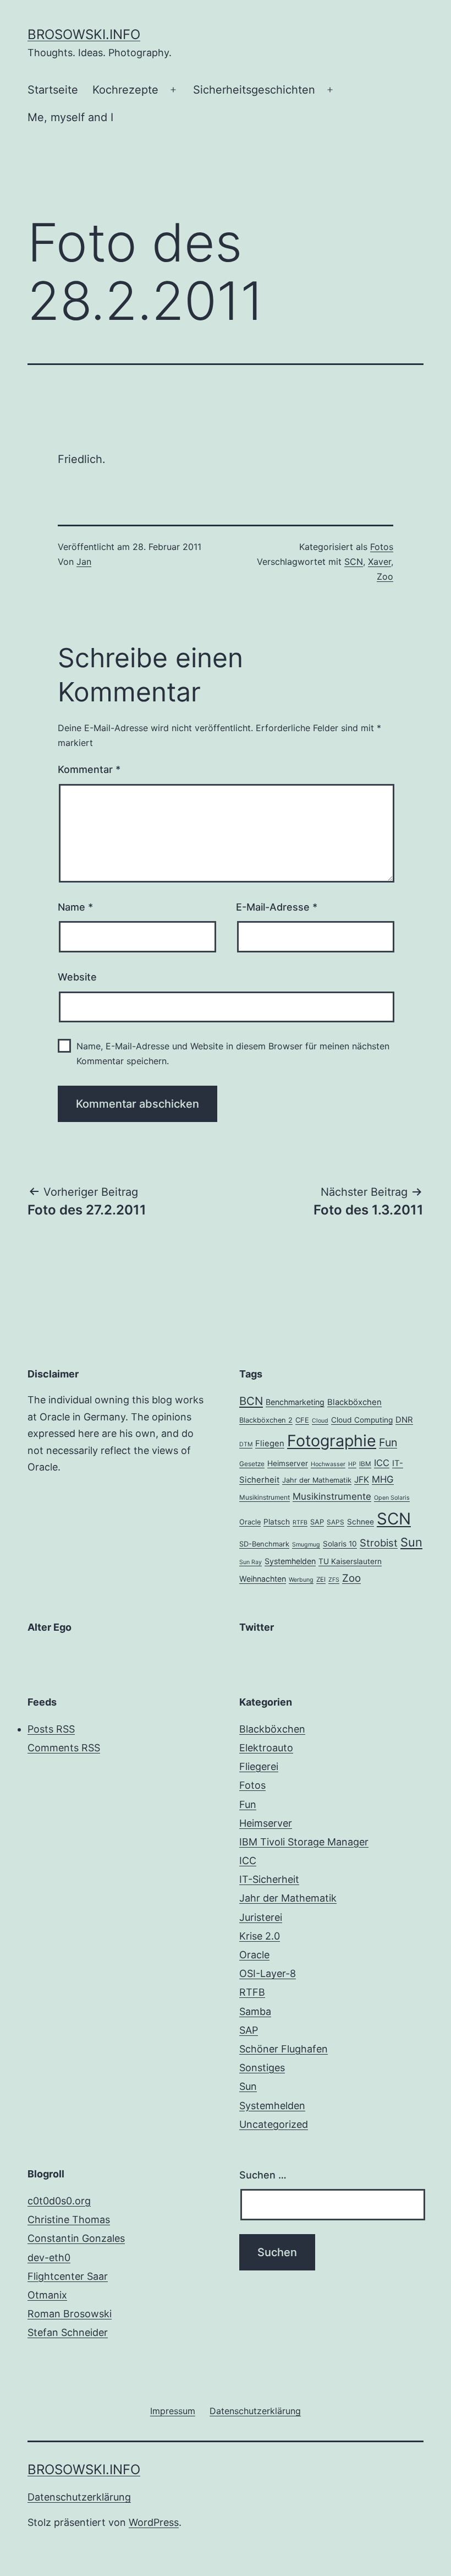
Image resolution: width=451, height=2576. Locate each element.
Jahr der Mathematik (317, 1480)
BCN (251, 1401)
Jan (84, 562)
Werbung (301, 1580)
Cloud (320, 1421)
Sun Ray (251, 1562)
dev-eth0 (49, 2258)
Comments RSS (64, 1748)
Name (75, 907)
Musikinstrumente (332, 1496)
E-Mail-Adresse (277, 907)
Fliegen (270, 1444)
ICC (382, 1463)
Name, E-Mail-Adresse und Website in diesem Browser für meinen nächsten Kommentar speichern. (233, 1053)
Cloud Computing (362, 1420)
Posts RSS (51, 1729)
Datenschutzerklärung (79, 2497)
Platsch (277, 1522)
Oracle (250, 1522)
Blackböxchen (354, 1402)
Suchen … (263, 2175)
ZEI (321, 1580)
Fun (388, 1442)
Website (77, 977)
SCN (354, 562)
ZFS (334, 1580)
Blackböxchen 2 (266, 1420)
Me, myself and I (70, 117)
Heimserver (288, 1463)
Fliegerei (259, 1766)
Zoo (385, 576)
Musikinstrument (265, 1497)
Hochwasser (328, 1464)
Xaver (380, 562)
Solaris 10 (340, 1544)
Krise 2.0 (260, 1936)
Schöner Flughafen (284, 2049)
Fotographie (332, 1441)
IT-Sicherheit (269, 1879)
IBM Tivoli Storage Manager (304, 1842)
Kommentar (89, 769)
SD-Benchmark (264, 1544)
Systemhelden (290, 1561)
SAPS (335, 1522)
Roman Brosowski (70, 2314)
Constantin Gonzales (76, 2238)
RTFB (300, 1523)
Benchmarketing (295, 1402)
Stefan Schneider (68, 2332)
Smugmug (306, 1545)
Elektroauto (266, 1748)
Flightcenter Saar (68, 2276)
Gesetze (252, 1464)
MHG (383, 1479)
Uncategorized (274, 2124)
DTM (246, 1444)
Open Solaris (392, 1498)
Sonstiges (262, 2068)
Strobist (379, 1543)
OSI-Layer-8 (268, 1973)
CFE (302, 1420)
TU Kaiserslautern (350, 1561)
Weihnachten (263, 1579)
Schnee (361, 1522)
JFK (362, 1480)
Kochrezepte (125, 90)
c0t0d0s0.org (59, 2201)
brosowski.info (84, 34)
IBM (365, 1464)
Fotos (382, 547)
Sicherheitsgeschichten (254, 90)
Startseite (53, 90)
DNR (404, 1420)
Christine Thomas (69, 2220)
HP (352, 1464)
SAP (317, 1522)
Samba (255, 2011)
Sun (411, 1542)
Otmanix (47, 2295)
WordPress (154, 2522)
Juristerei (261, 1917)
